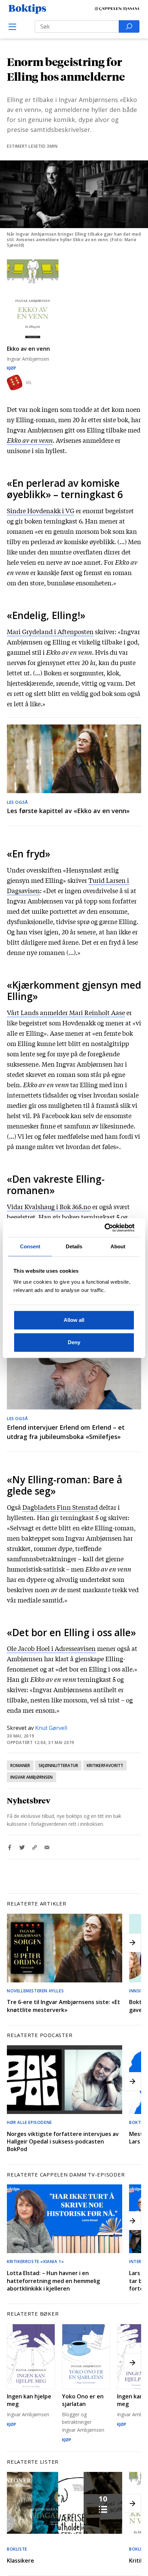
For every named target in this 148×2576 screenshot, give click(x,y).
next (133, 1943)
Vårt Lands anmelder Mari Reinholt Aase (66, 1012)
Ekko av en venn (30, 440)
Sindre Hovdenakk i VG (41, 510)
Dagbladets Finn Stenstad (61, 1507)
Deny (74, 1342)
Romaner (20, 1765)
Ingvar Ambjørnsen (31, 1777)
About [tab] (118, 1246)
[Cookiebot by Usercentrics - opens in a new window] (104, 1228)
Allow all (74, 1320)
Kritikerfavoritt (105, 1765)
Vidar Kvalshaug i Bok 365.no (49, 1206)
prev (15, 1943)
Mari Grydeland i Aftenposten (50, 631)
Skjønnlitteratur (58, 1765)
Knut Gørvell (51, 1728)
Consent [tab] (30, 1246)
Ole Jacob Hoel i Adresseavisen (51, 1648)
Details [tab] (74, 1246)
